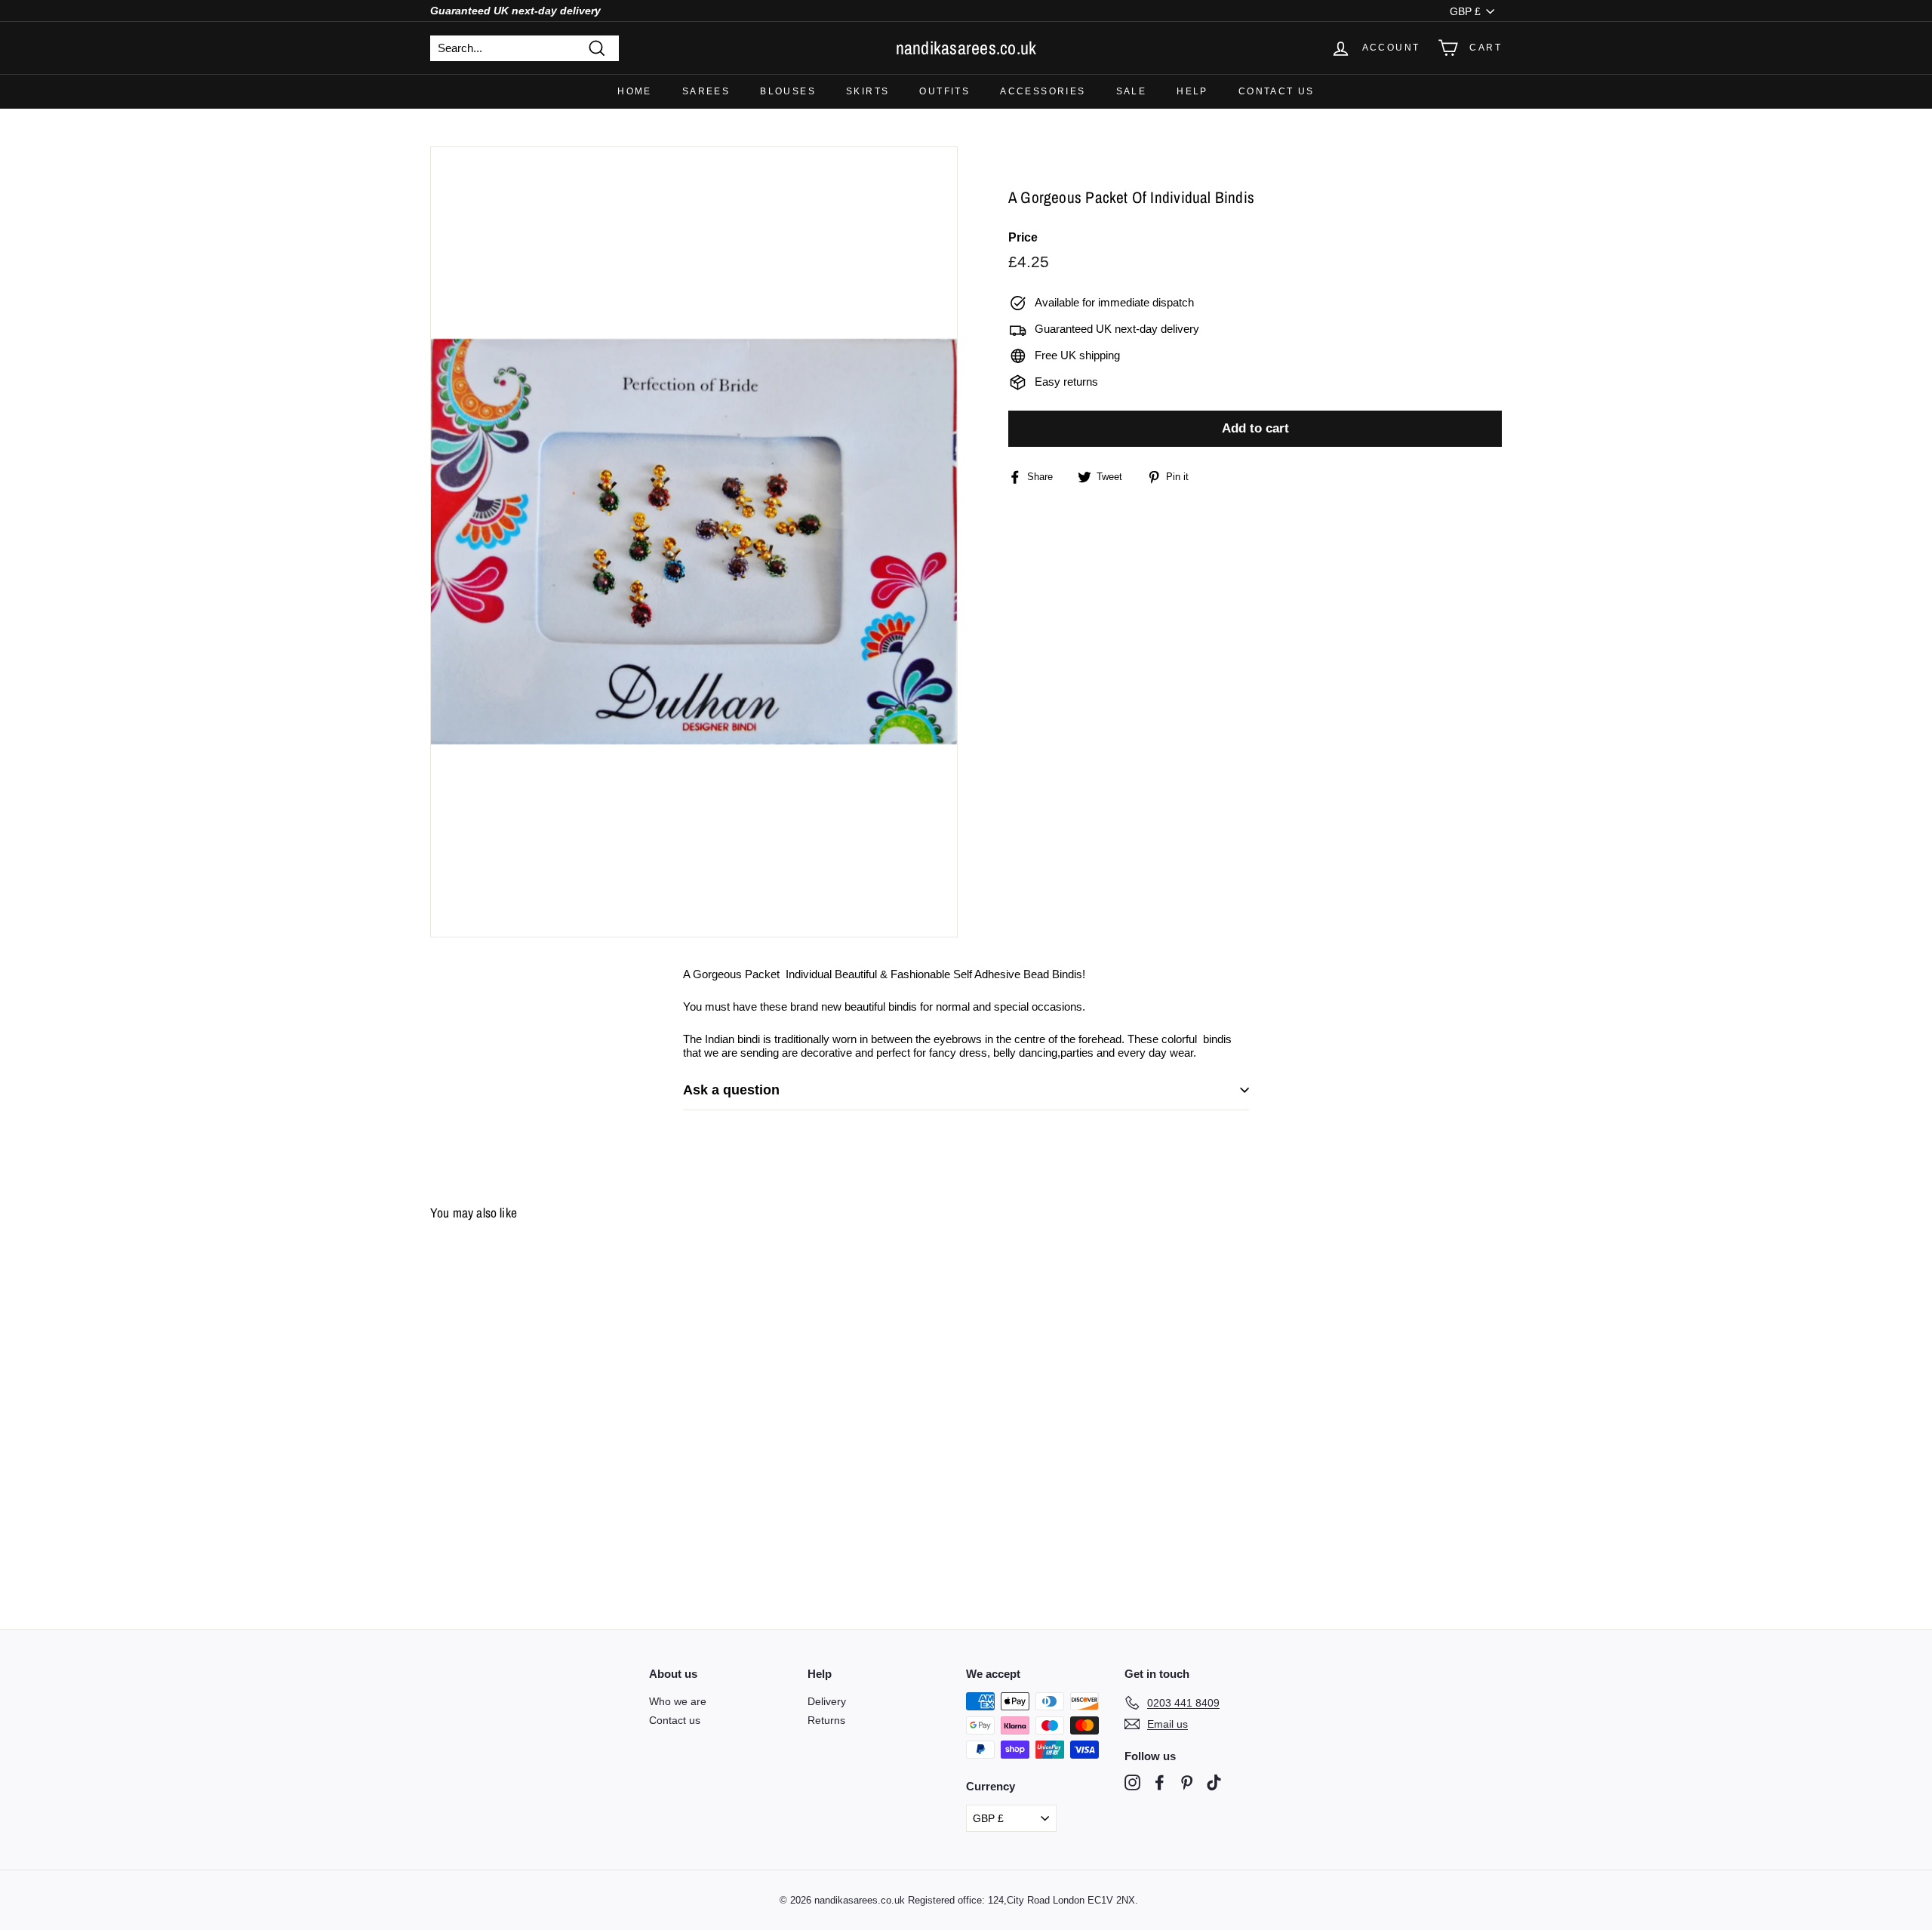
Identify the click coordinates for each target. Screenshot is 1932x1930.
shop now (966, 1005)
